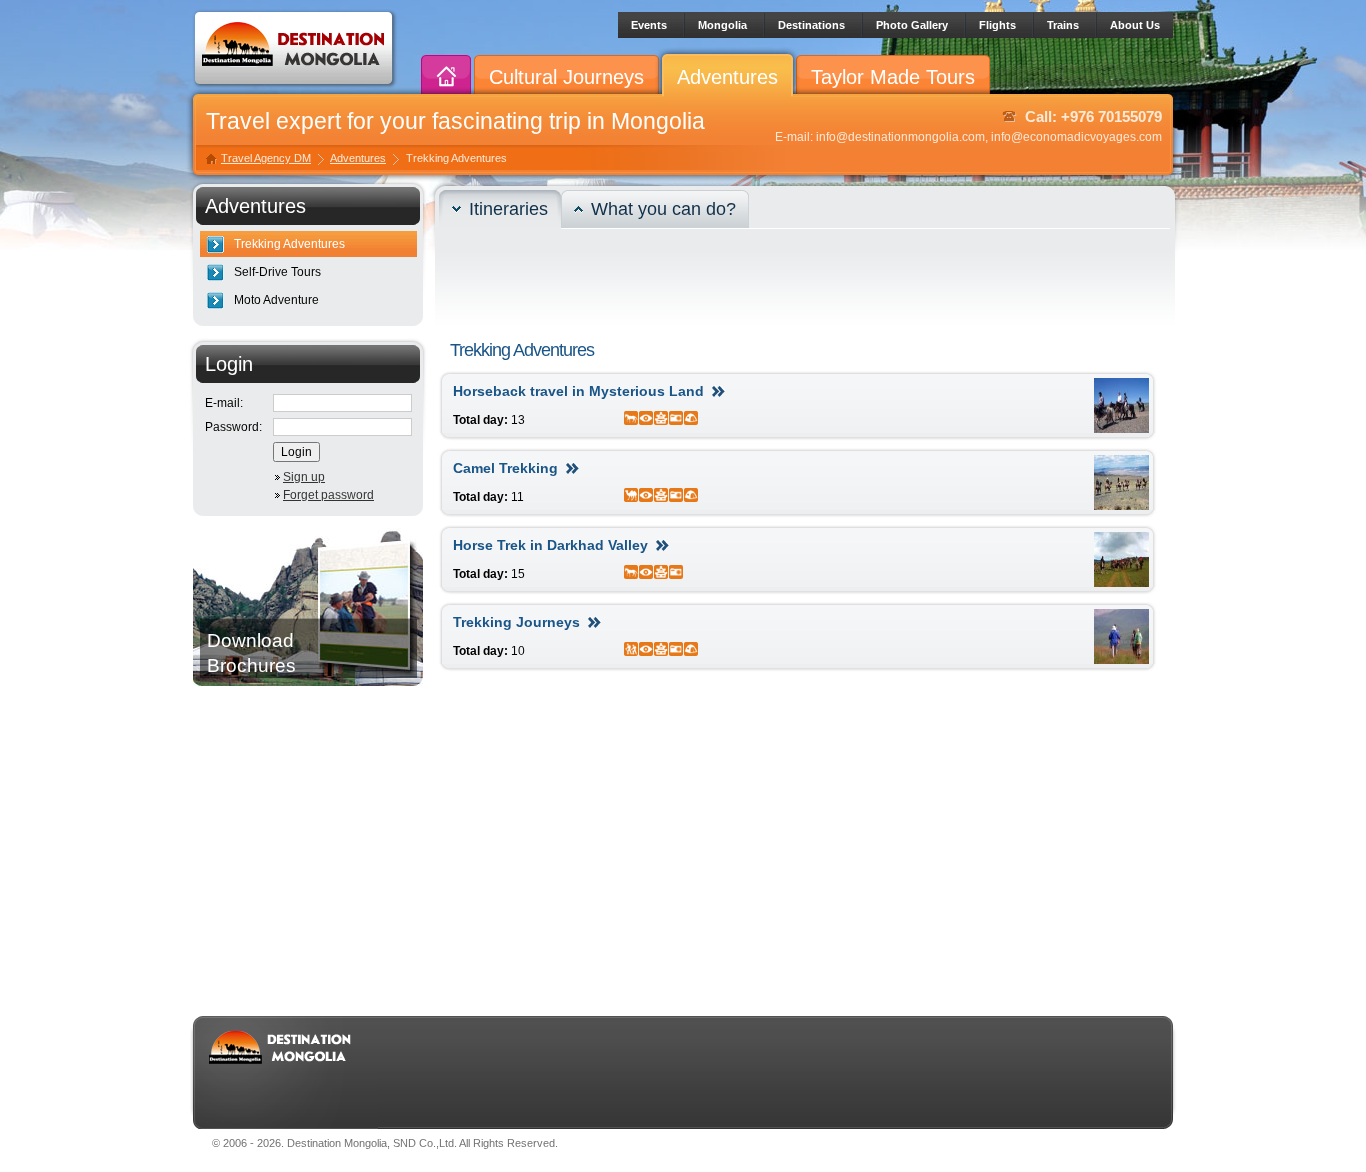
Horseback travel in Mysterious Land (578, 391)
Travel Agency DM (266, 158)
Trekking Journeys (516, 622)
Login (296, 452)
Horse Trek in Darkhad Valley (550, 545)
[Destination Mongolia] (295, 86)
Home (446, 79)
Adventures (358, 158)
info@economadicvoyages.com (1076, 137)
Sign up (304, 477)
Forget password (328, 495)
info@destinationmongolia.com (900, 137)
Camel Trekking (505, 468)
